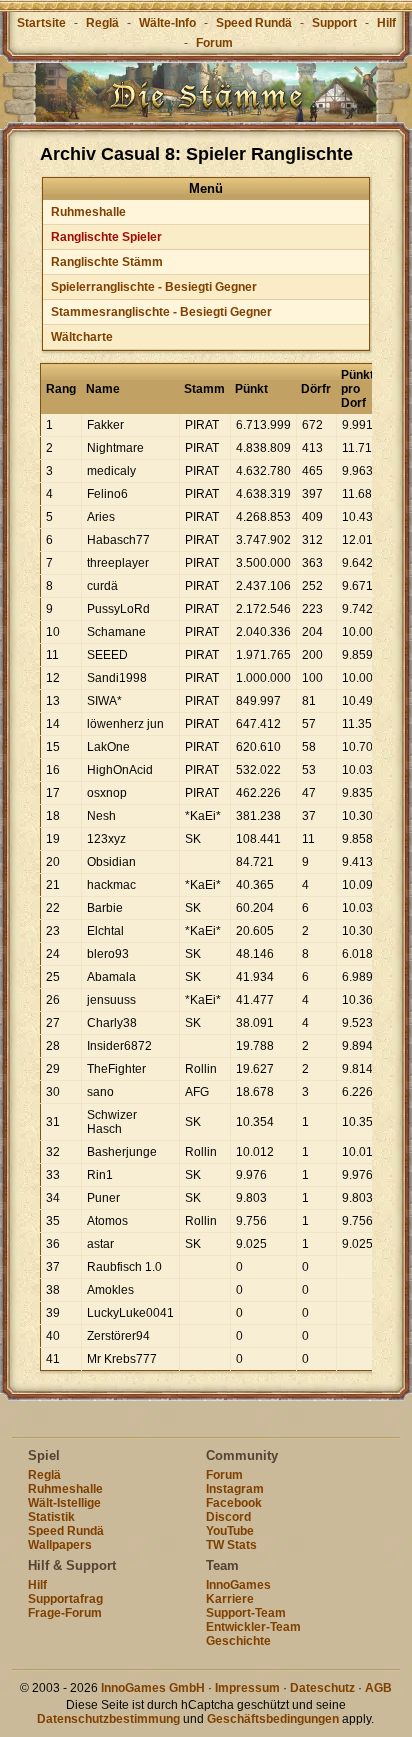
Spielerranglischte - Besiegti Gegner (154, 287)
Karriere (230, 1599)
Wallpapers (60, 1545)
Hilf (386, 23)
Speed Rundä (254, 23)
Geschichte (238, 1641)
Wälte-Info (167, 23)
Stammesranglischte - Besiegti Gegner (161, 312)
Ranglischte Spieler (106, 237)
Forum (214, 43)
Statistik (51, 1517)
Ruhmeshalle (88, 212)
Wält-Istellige (64, 1503)
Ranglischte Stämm (107, 262)
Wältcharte (82, 337)
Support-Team (246, 1613)
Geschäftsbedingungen (273, 1719)
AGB (378, 1688)
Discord (228, 1517)
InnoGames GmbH (153, 1688)
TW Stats (231, 1545)
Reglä (102, 23)
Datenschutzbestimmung (108, 1719)
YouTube (230, 1531)
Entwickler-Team (253, 1627)
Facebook (234, 1503)
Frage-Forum (65, 1613)
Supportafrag (65, 1599)
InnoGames (238, 1585)
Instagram (235, 1489)
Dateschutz (322, 1688)
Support (334, 23)
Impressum (247, 1688)
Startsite (41, 23)
